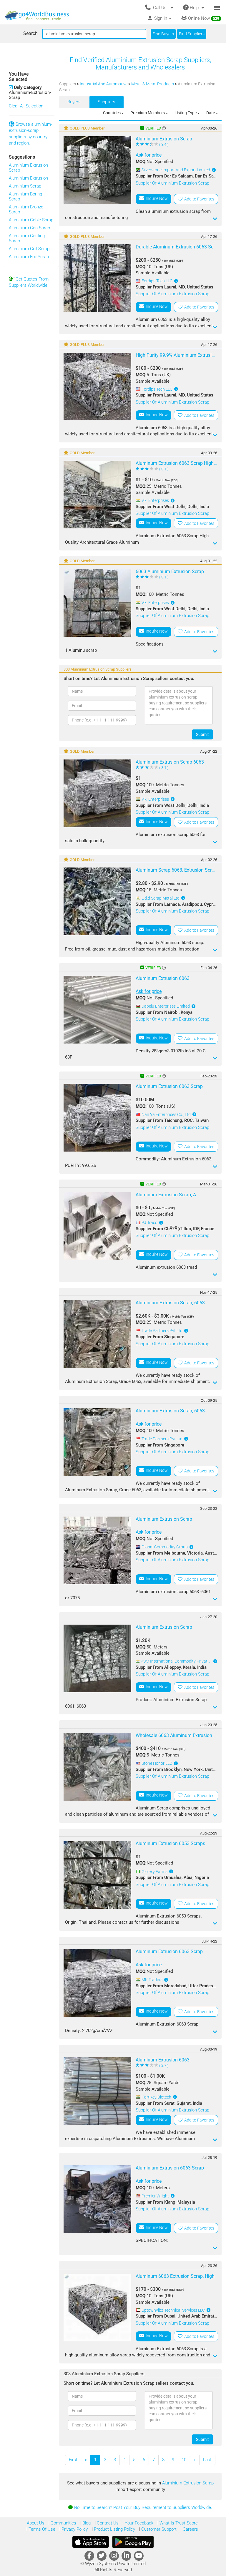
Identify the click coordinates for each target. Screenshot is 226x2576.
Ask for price (149, 155)
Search (30, 33)
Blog (86, 2523)
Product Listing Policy (114, 2529)
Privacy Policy (74, 2529)
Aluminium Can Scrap (29, 228)
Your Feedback (138, 2523)
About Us (36, 2523)
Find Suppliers (192, 34)
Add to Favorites (198, 199)
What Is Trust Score (178, 2523)
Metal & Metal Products (153, 84)
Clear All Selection (26, 106)
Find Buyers (163, 34)
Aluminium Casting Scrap (27, 238)
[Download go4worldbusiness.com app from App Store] (91, 2542)
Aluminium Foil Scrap (29, 257)
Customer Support (158, 2529)
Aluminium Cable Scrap (31, 220)
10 (184, 2460)
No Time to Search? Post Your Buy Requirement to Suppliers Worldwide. (143, 2507)
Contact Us (107, 2523)
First (73, 2460)
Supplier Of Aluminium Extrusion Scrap (172, 183)
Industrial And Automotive (104, 84)
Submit (202, 734)
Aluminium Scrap (25, 186)
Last (207, 2460)
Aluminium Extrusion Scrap (28, 168)
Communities (63, 2523)
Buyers (74, 102)
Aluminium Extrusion (28, 178)
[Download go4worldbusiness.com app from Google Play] (133, 2542)
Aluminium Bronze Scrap (26, 209)
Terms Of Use (41, 2529)
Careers (190, 2529)
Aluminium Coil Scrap (29, 249)
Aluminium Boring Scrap (25, 196)
